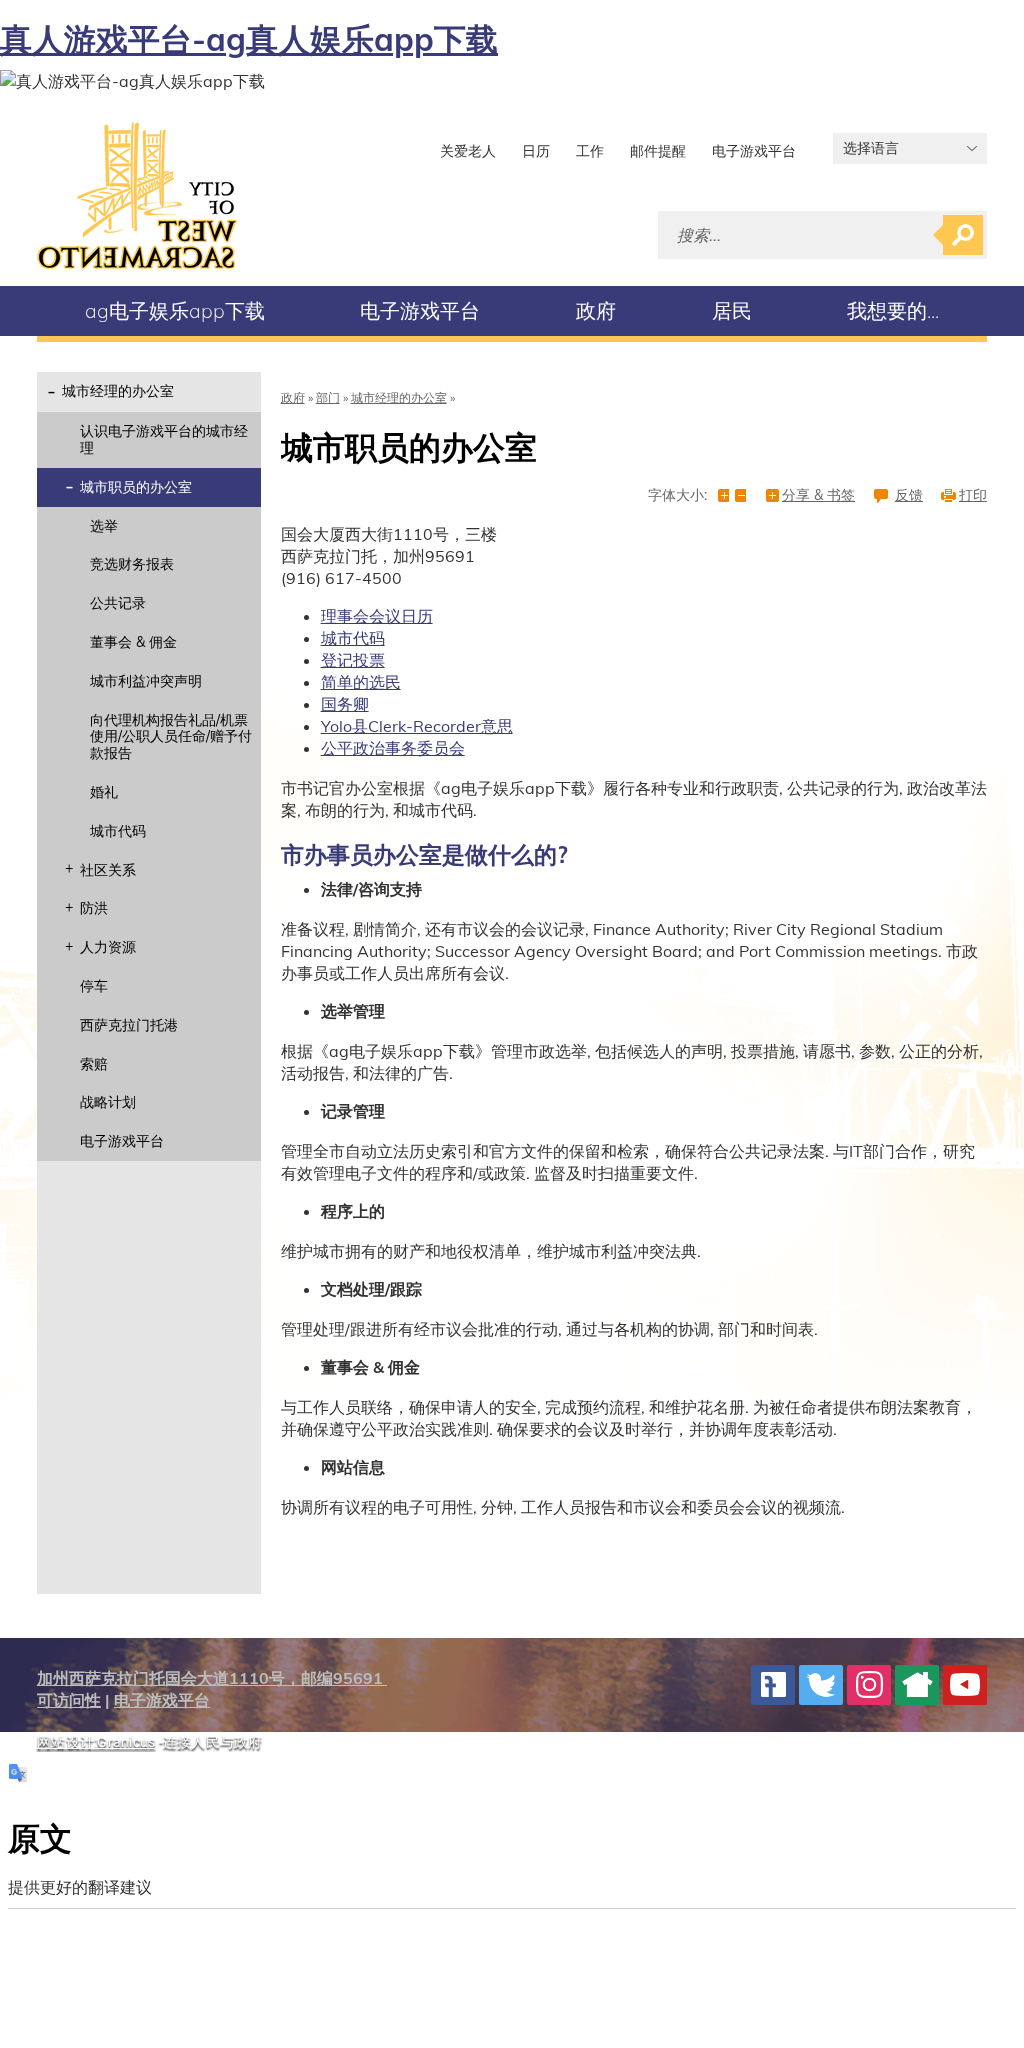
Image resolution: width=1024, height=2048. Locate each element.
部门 (328, 397)
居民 (732, 310)
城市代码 (118, 831)
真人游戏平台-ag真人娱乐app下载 (249, 39)
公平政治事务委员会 (393, 748)
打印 (973, 496)
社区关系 (108, 870)
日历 (536, 151)
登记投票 (353, 660)
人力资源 (108, 947)
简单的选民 (361, 682)
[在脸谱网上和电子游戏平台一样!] (773, 1685)
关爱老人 (468, 151)
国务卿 (345, 704)
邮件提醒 (658, 151)
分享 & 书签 (818, 496)
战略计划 (108, 1102)
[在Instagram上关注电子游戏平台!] (869, 1685)
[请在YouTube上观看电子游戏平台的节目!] (965, 1685)
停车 (94, 986)
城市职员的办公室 (136, 487)
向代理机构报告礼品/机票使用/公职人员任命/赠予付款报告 (171, 737)
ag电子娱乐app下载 (175, 310)
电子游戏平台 (754, 151)
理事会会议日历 (377, 616)
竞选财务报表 (132, 564)
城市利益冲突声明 (146, 681)
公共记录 (118, 603)
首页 (137, 195)
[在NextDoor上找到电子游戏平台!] (917, 1685)
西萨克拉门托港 (129, 1025)
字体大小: (677, 495)
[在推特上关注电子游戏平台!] (821, 1685)
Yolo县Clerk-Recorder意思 (417, 726)
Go (963, 235)
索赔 (94, 1064)
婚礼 (104, 792)
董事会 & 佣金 (133, 642)
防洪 (94, 908)
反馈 (909, 496)
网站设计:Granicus (96, 1742)
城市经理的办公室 (118, 391)
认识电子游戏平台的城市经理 (164, 439)
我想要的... (893, 310)
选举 (104, 526)
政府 (596, 310)
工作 (590, 151)
